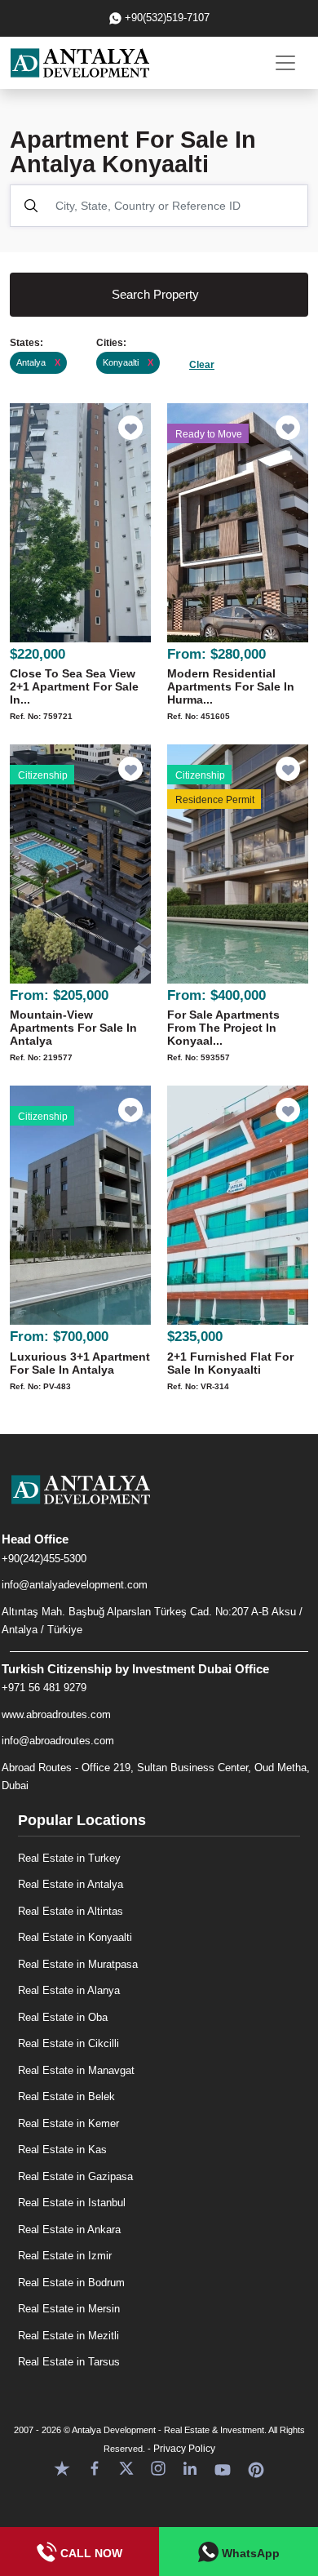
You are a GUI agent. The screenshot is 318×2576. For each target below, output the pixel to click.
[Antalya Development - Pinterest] (256, 2468)
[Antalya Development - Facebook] (95, 2468)
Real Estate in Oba (63, 2017)
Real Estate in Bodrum (71, 2283)
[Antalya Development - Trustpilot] (62, 2468)
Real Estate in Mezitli (68, 2336)
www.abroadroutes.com (56, 1714)
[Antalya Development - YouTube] (223, 2468)
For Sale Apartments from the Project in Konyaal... (223, 1028)
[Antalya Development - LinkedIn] (190, 2468)
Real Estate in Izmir (65, 2256)
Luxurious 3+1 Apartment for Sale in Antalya (80, 1363)
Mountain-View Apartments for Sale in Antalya (73, 1028)
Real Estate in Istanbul (72, 2203)
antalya (38, 362)
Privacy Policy (184, 2449)
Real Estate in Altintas (71, 1911)
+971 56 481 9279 (44, 1688)
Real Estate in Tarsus (69, 2362)
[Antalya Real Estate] (159, 1503)
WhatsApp (249, 2553)
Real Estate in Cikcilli (68, 2043)
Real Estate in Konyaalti (75, 1937)
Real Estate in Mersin (69, 2309)
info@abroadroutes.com (58, 1741)
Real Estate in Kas (62, 2150)
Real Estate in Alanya (69, 1990)
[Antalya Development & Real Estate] (80, 63)
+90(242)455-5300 (44, 1559)
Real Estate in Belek (66, 2096)
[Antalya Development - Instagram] (158, 2468)
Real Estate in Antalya (71, 1884)
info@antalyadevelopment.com (75, 1585)
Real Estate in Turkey (69, 1858)
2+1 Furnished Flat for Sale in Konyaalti (230, 1363)
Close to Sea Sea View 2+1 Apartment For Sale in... (74, 686)
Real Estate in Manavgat (76, 2070)
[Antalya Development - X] (126, 2468)
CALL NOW (90, 2553)
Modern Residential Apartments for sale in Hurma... (231, 686)
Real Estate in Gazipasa (75, 2176)
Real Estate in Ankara (69, 2230)
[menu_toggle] (285, 63)
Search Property (155, 294)
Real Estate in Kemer (68, 2123)
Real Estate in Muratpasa (78, 1964)
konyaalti (128, 362)
